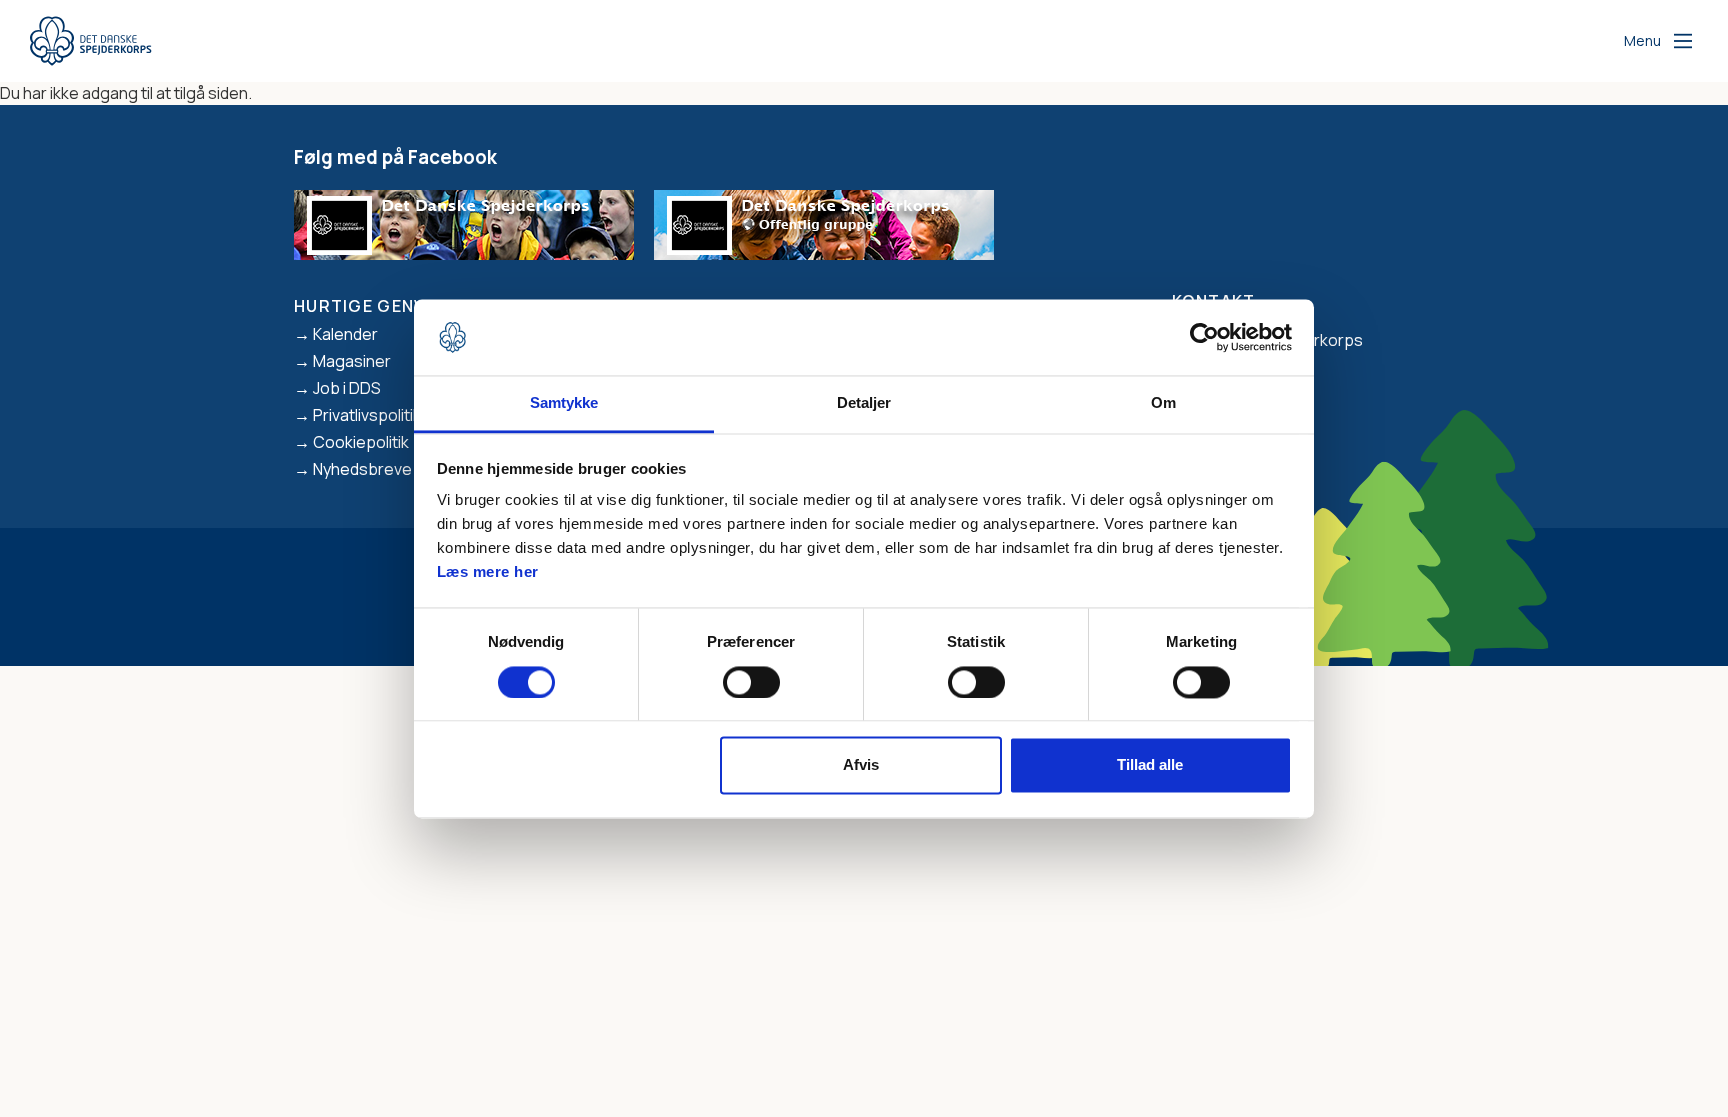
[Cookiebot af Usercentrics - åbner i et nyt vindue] (1204, 337)
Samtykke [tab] (564, 403)
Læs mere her (488, 572)
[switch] (751, 682)
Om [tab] (1163, 403)
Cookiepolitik (361, 442)
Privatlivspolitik (367, 415)
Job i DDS (347, 388)
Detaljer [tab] (864, 403)
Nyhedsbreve (362, 469)
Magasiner (352, 361)
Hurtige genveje (375, 306)
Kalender (345, 334)
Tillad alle (1150, 765)
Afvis (861, 765)
